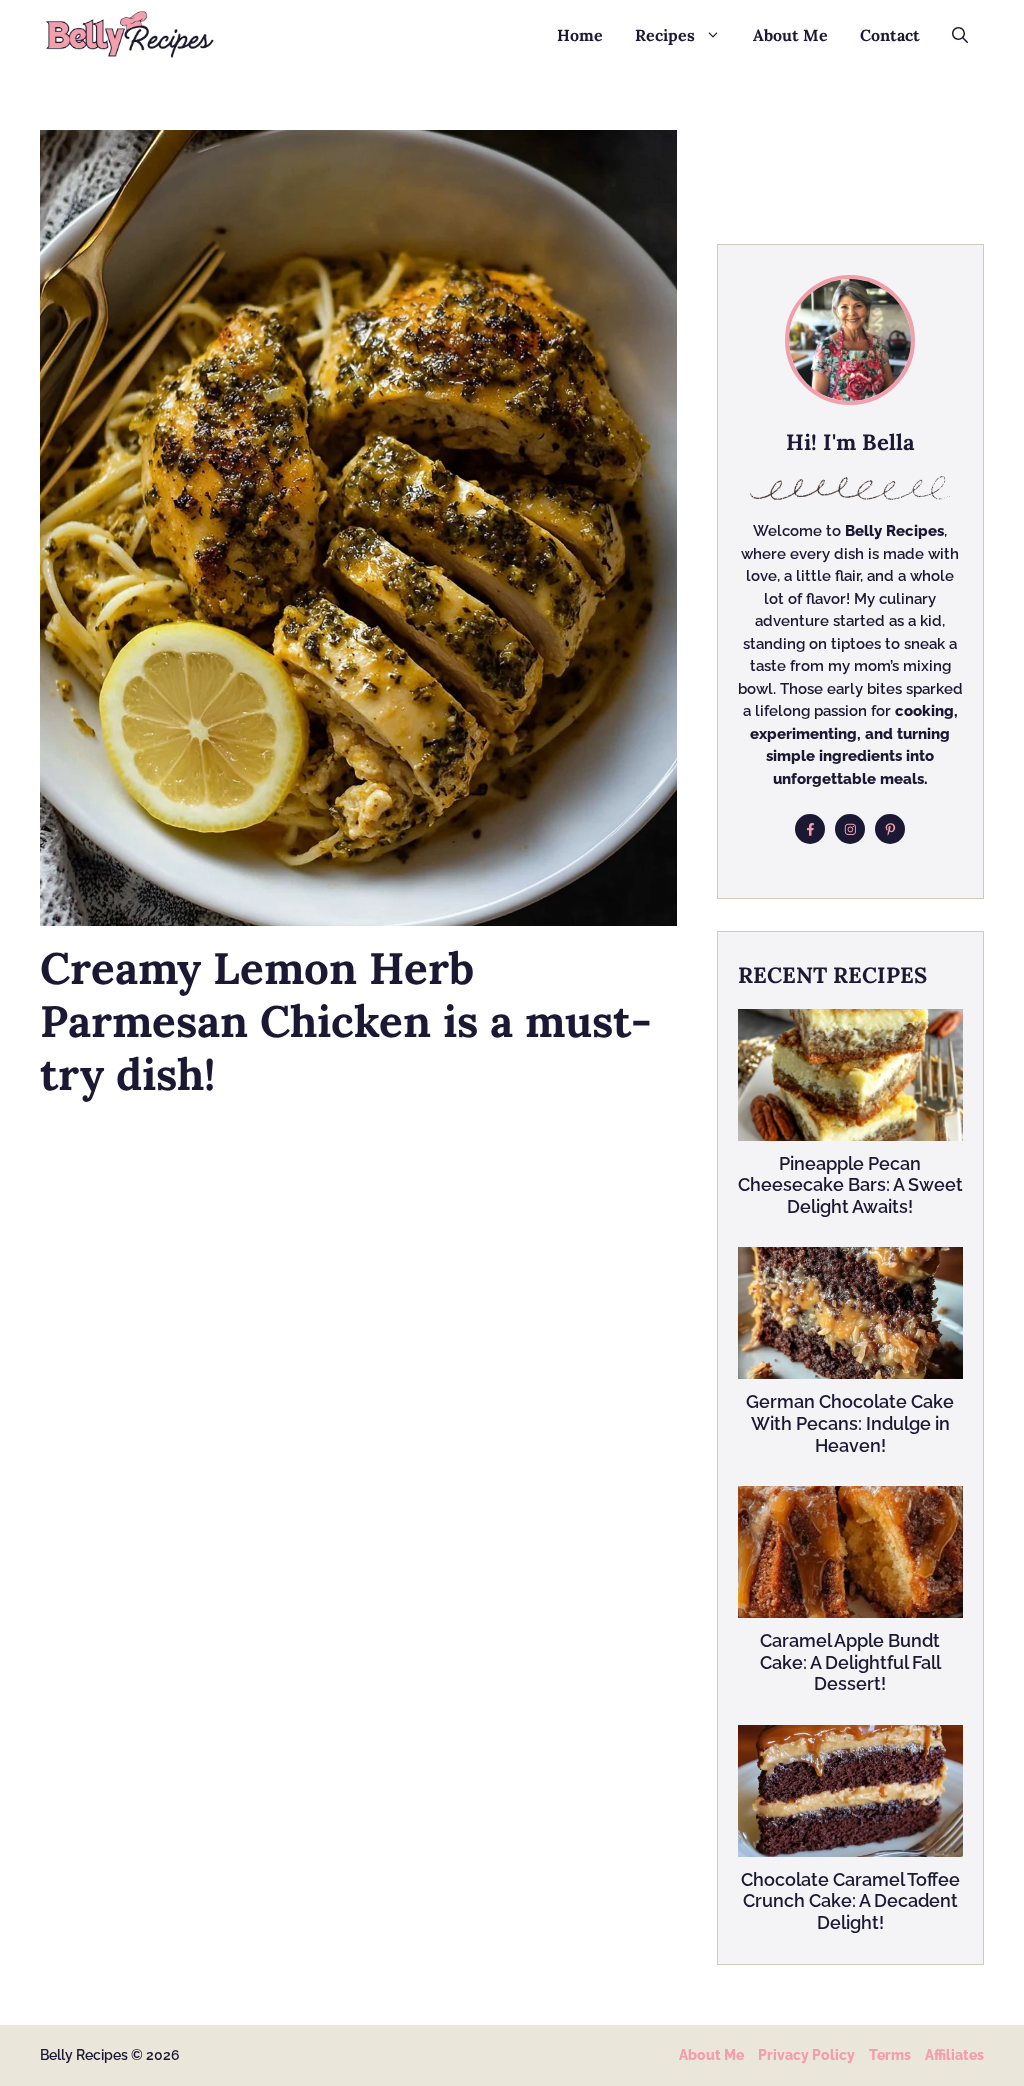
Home (580, 35)
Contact (890, 35)
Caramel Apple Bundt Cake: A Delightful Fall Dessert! (850, 1662)
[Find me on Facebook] (810, 829)
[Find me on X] (890, 829)
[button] (960, 35)
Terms (890, 2055)
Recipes (665, 35)
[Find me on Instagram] (850, 829)
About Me (790, 35)
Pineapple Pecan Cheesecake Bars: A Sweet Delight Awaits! (850, 1185)
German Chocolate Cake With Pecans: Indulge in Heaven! (850, 1423)
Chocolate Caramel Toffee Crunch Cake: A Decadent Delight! (850, 1901)
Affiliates (954, 2055)
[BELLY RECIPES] (130, 35)
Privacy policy (806, 2055)
